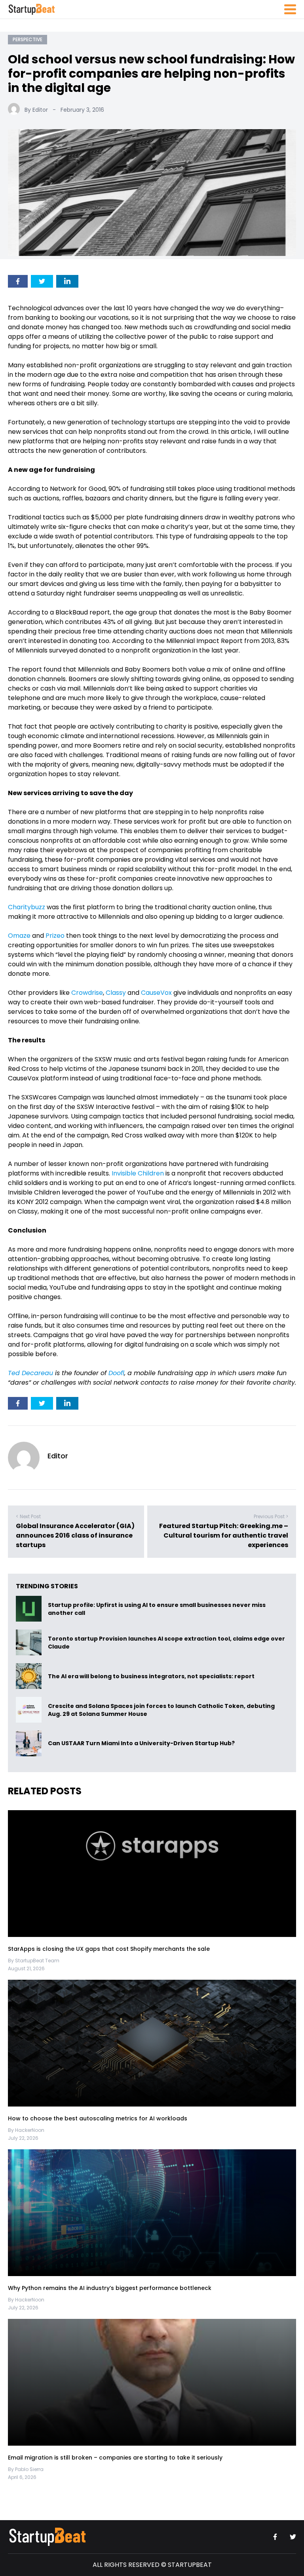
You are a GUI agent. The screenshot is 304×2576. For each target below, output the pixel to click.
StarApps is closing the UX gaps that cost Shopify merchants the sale (110, 1949)
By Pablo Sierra (26, 2469)
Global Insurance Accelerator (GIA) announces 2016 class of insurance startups (75, 1535)
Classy (116, 993)
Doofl (116, 1373)
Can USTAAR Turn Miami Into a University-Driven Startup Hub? (141, 1744)
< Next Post (28, 1516)
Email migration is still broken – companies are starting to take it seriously (116, 2458)
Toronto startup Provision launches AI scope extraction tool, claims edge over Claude (166, 1643)
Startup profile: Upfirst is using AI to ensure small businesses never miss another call (157, 1609)
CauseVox (156, 993)
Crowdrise (87, 993)
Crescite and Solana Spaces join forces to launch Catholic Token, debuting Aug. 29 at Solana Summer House (161, 1710)
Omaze (19, 936)
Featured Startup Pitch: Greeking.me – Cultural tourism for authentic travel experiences (224, 1535)
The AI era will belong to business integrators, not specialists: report (151, 1676)
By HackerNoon (26, 2130)
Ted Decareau (30, 1373)
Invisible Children (138, 1173)
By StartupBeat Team (34, 1961)
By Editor (36, 110)
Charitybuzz (27, 907)
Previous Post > (271, 1516)
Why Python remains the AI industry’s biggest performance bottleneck (110, 2288)
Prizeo (55, 936)
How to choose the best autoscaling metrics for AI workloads (98, 2118)
